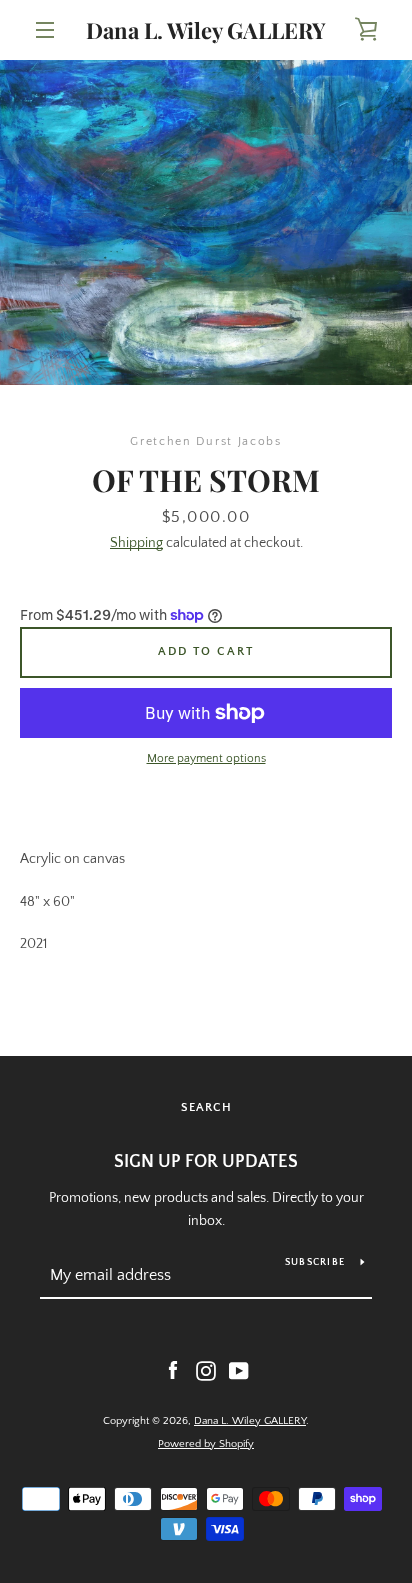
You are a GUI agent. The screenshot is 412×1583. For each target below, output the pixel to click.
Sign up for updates (206, 1162)
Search (206, 1107)
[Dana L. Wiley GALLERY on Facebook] (173, 1370)
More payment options (206, 758)
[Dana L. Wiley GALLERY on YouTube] (239, 1370)
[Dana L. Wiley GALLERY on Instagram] (206, 1370)
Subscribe (315, 1262)
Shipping (136, 543)
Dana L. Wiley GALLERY (206, 30)
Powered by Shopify (206, 1444)
